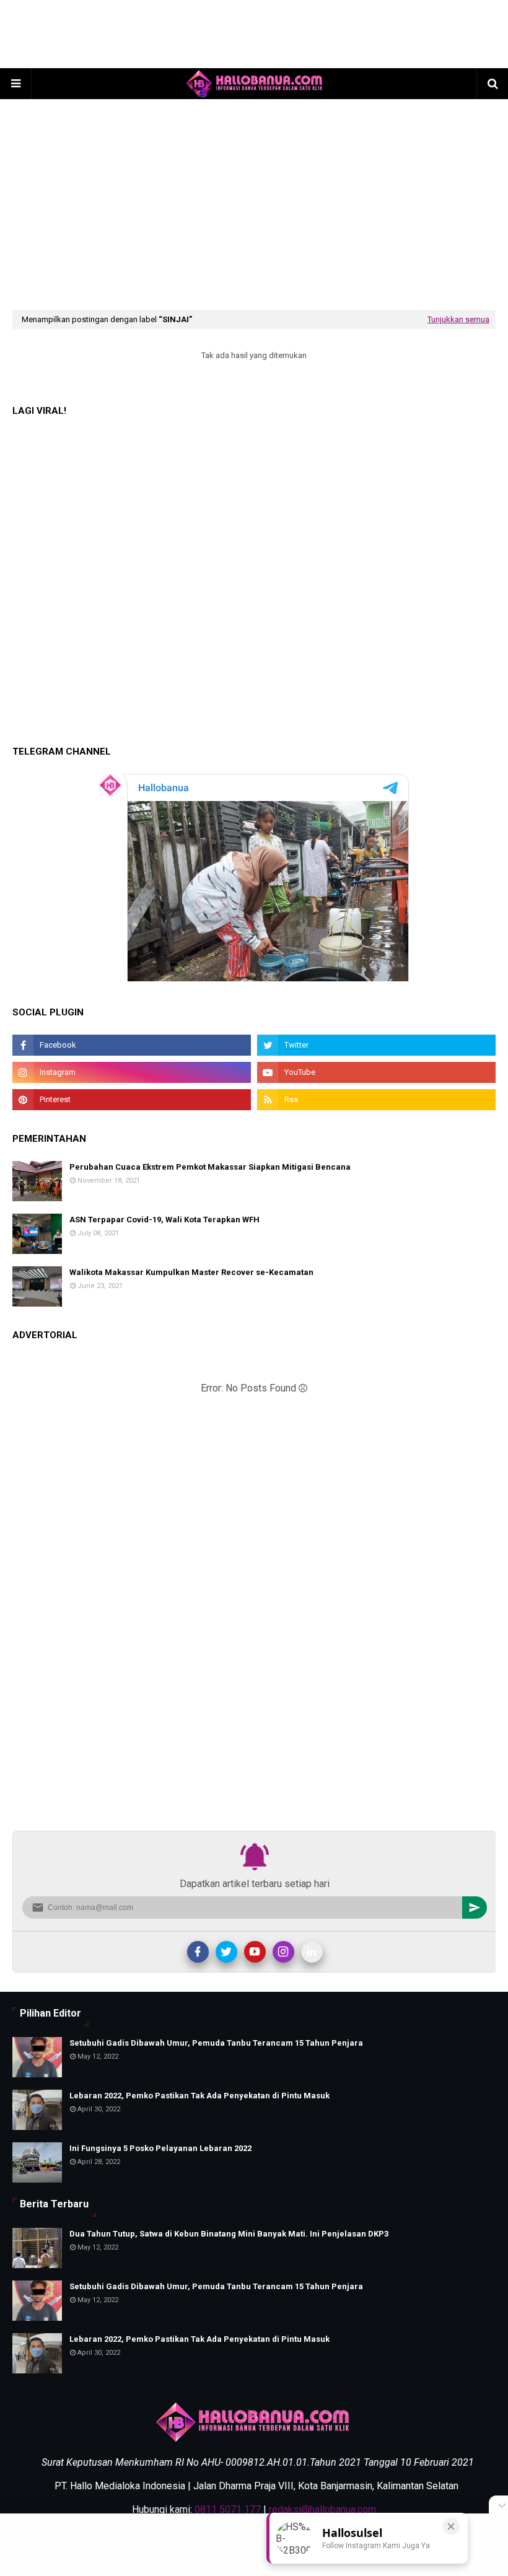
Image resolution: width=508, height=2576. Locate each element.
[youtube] (376, 1072)
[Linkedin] (312, 1952)
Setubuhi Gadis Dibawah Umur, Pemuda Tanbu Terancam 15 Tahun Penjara (216, 2043)
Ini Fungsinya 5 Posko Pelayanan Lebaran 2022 (160, 2148)
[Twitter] (226, 1952)
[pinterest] (132, 1100)
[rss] (376, 1100)
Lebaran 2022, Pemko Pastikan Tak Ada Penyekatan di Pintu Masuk (199, 2096)
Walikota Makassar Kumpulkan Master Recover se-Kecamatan (191, 1272)
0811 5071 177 (228, 2509)
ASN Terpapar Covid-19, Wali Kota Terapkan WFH (164, 1220)
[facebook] (132, 1045)
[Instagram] (283, 1952)
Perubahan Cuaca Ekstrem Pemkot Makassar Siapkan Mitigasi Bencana (210, 1167)
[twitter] (376, 1045)
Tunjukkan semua (458, 319)
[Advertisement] (254, 34)
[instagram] (132, 1072)
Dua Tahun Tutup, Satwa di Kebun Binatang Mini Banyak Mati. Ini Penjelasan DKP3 (229, 2234)
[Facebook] (198, 1952)
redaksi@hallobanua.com (322, 2509)
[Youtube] (255, 1952)
